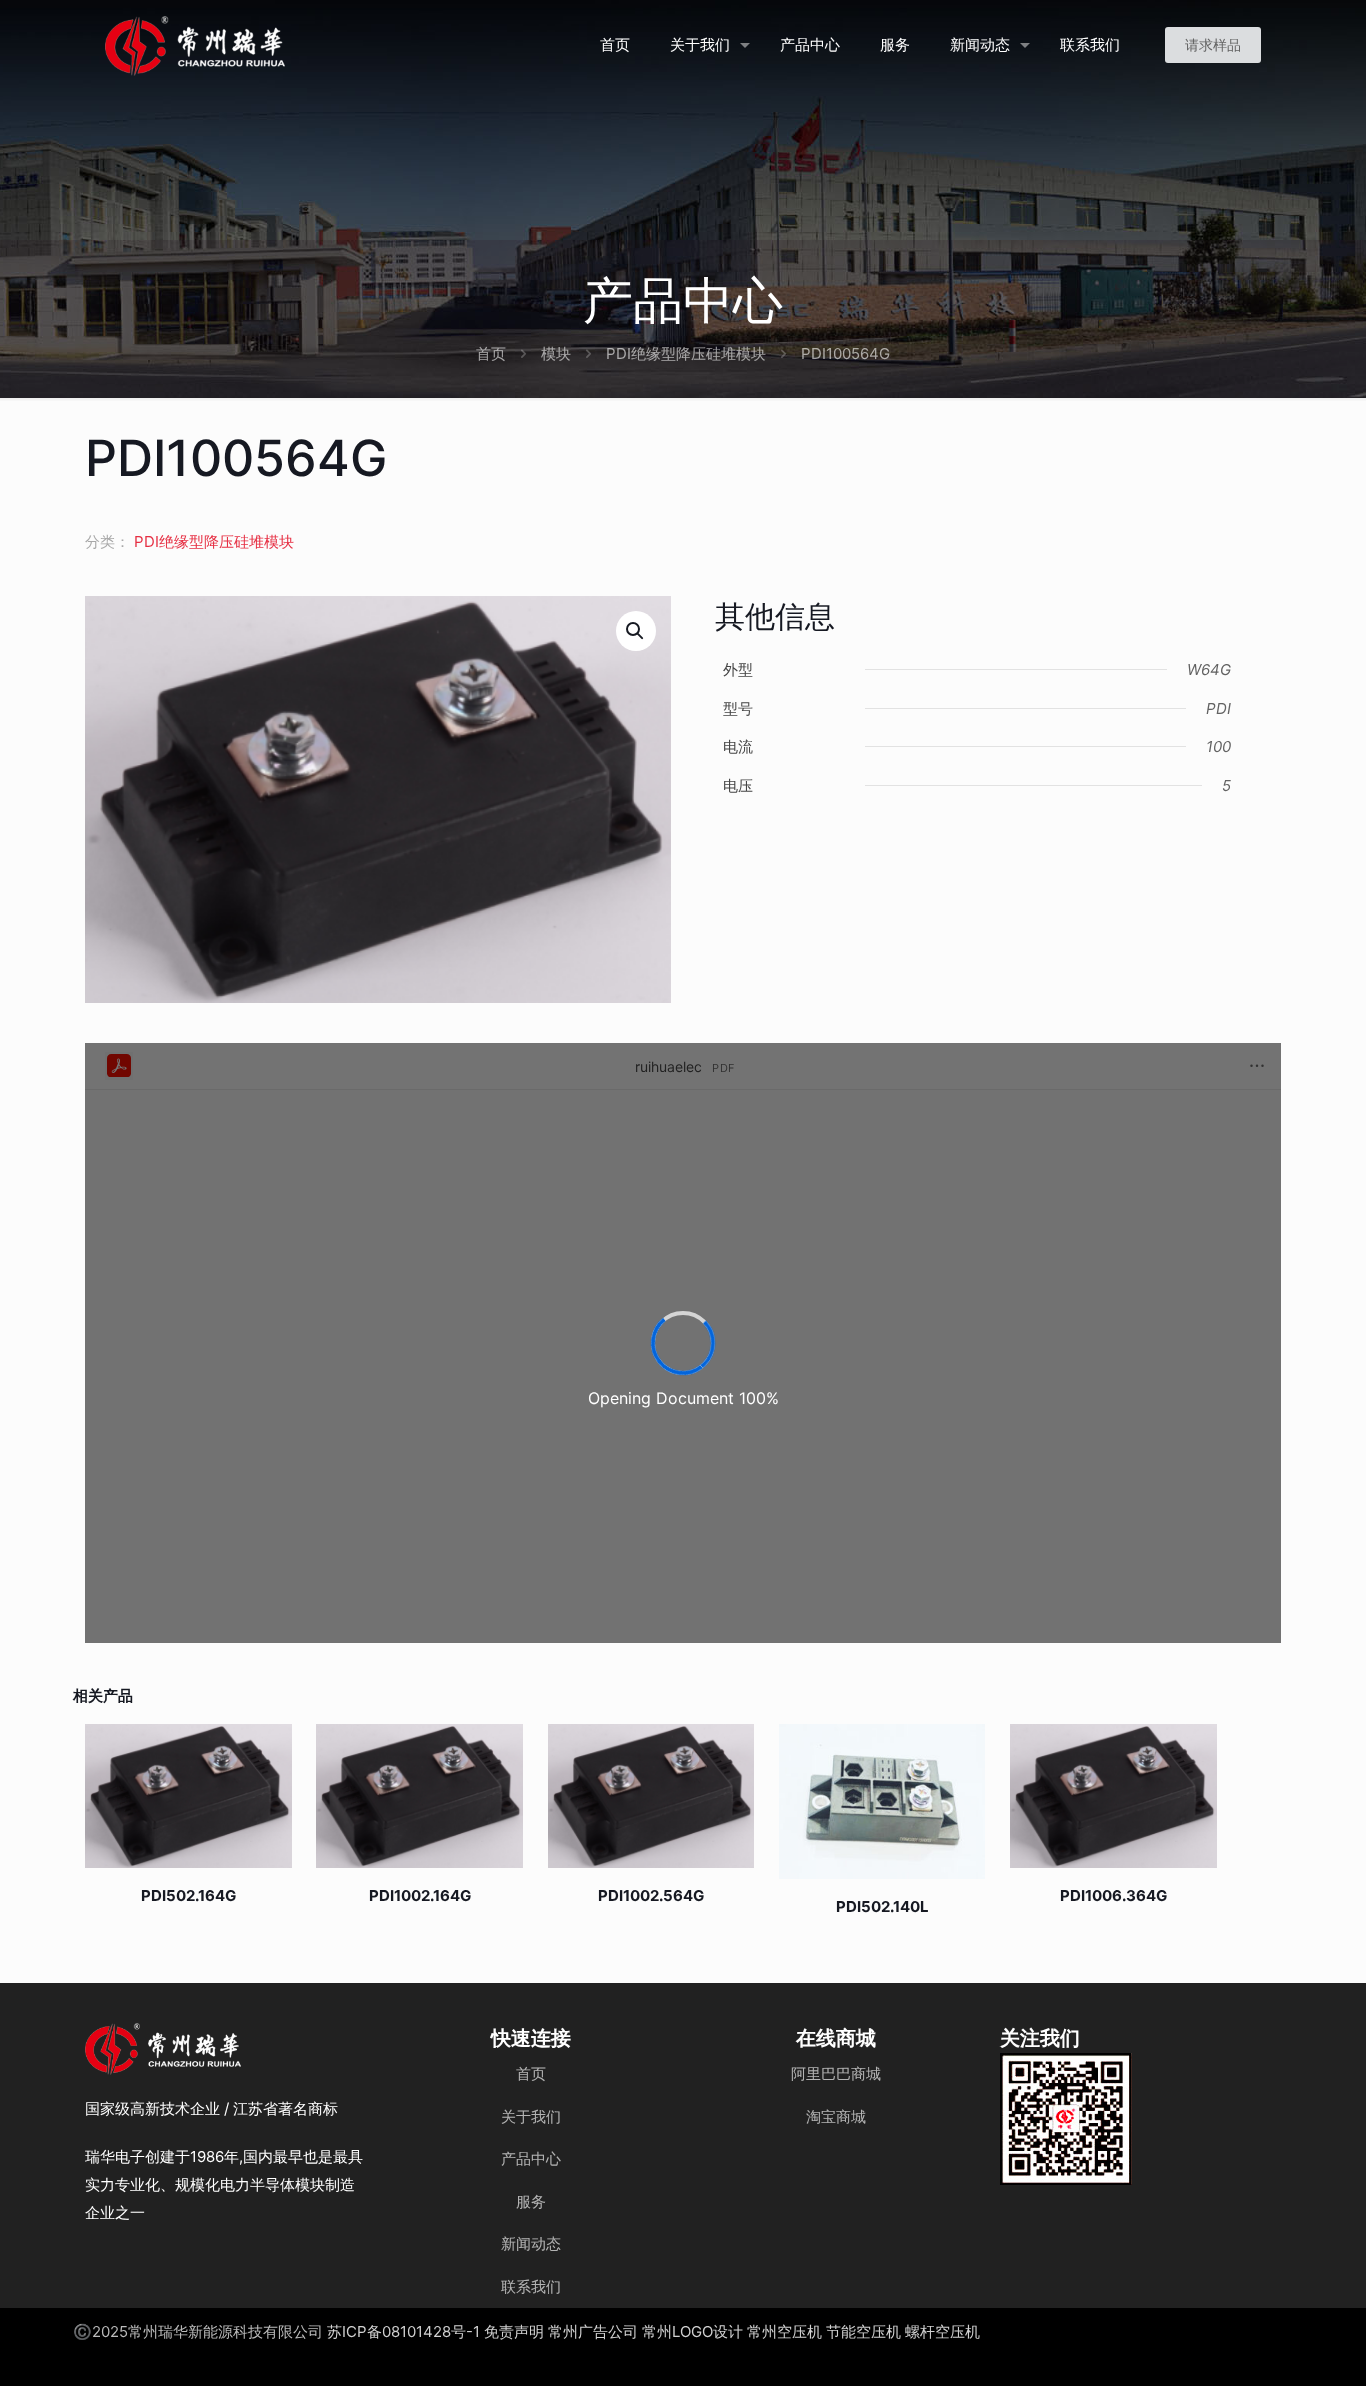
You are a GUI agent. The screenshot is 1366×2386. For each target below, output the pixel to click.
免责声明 (514, 2331)
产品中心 (531, 2158)
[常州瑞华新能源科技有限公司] (267, 45)
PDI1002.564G (651, 1895)
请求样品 (1213, 44)
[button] (636, 631)
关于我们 (531, 2116)
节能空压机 (863, 2331)
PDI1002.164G (420, 1895)
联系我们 (531, 2286)
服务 (531, 2201)
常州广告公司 (593, 2331)
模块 (556, 353)
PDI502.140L (882, 1906)
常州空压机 (784, 2331)
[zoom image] (1104, 2081)
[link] (1066, 2119)
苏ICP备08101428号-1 (403, 2331)
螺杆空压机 (942, 2331)
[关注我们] (1066, 2119)
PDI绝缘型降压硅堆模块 (686, 353)
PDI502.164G (188, 1895)
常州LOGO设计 (692, 2331)
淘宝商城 (836, 2116)
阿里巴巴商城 (836, 2073)
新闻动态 (531, 2243)
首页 (491, 353)
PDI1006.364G (1113, 1895)
